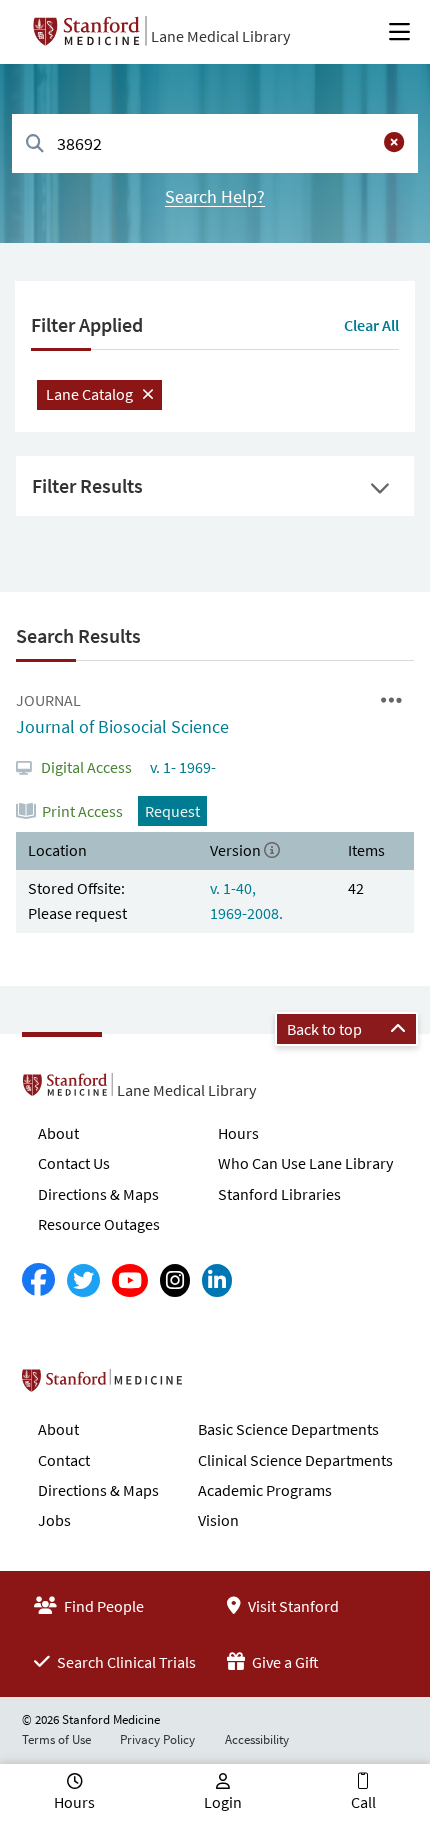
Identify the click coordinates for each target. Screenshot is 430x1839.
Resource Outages (99, 1224)
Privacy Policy (157, 1739)
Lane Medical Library (220, 36)
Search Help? (215, 196)
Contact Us (74, 1163)
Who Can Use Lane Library (305, 1163)
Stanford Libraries (279, 1194)
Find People (102, 1606)
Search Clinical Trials (125, 1662)
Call (363, 1802)
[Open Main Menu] (399, 32)
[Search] (35, 144)
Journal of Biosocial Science (122, 726)
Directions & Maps (98, 1194)
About (58, 1133)
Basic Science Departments (288, 1429)
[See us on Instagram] (175, 1280)
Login (223, 1802)
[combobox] (215, 143)
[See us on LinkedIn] (217, 1280)
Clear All (371, 325)
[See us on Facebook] (38, 1280)
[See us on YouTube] (130, 1280)
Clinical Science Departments (295, 1460)
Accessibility (257, 1739)
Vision (218, 1520)
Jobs (54, 1520)
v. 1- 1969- (181, 767)
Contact (64, 1460)
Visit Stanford (292, 1606)
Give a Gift (284, 1662)
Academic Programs (265, 1490)
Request (172, 811)
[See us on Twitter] (83, 1280)
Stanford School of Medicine (217, 1386)
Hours (238, 1133)
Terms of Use (56, 1739)
